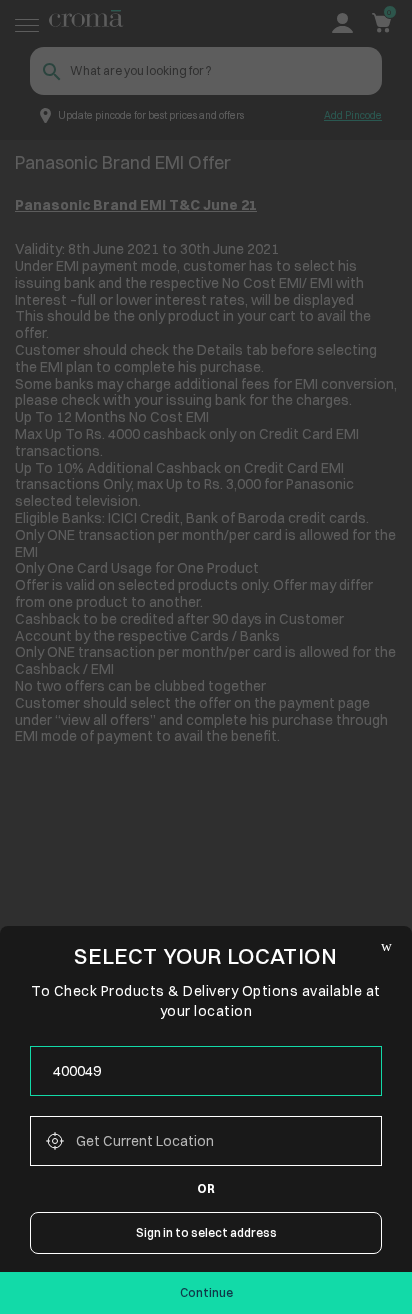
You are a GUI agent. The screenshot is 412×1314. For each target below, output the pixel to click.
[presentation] (206, 1071)
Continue (206, 1292)
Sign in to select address (206, 1232)
